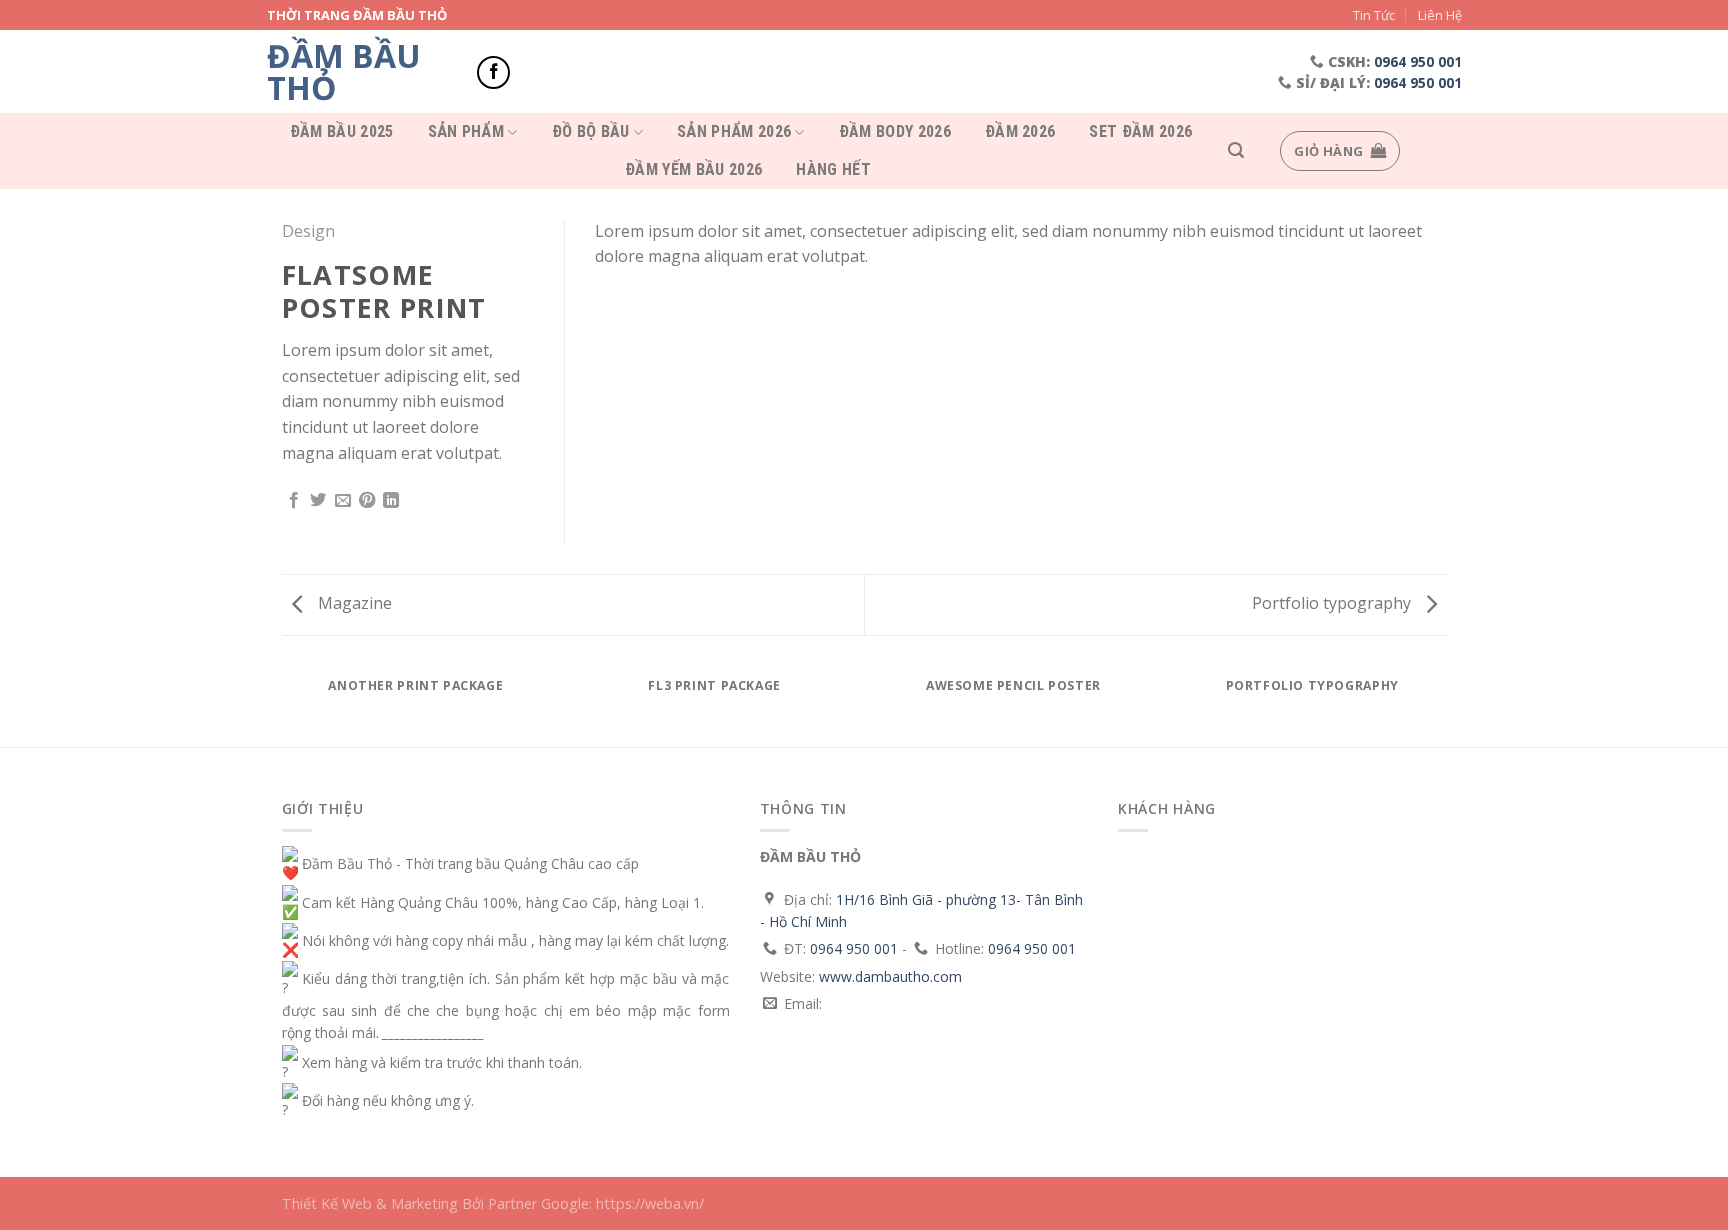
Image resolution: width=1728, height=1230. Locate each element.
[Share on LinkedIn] (391, 501)
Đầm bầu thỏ (344, 72)
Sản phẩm (466, 132)
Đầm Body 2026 (895, 132)
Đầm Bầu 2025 (342, 132)
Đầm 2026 (1020, 132)
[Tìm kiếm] (1236, 150)
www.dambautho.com (890, 976)
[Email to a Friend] (343, 501)
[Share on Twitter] (318, 501)
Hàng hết (833, 170)
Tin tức (1374, 15)
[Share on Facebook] (294, 501)
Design (308, 231)
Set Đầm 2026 (1140, 132)
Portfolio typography (1333, 603)
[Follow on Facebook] (493, 72)
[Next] (1451, 704)
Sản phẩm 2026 (734, 132)
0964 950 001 (1418, 61)
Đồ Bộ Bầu (591, 132)
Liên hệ (1440, 15)
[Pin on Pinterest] (367, 501)
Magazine (353, 603)
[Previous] (278, 704)
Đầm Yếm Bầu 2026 (693, 170)
